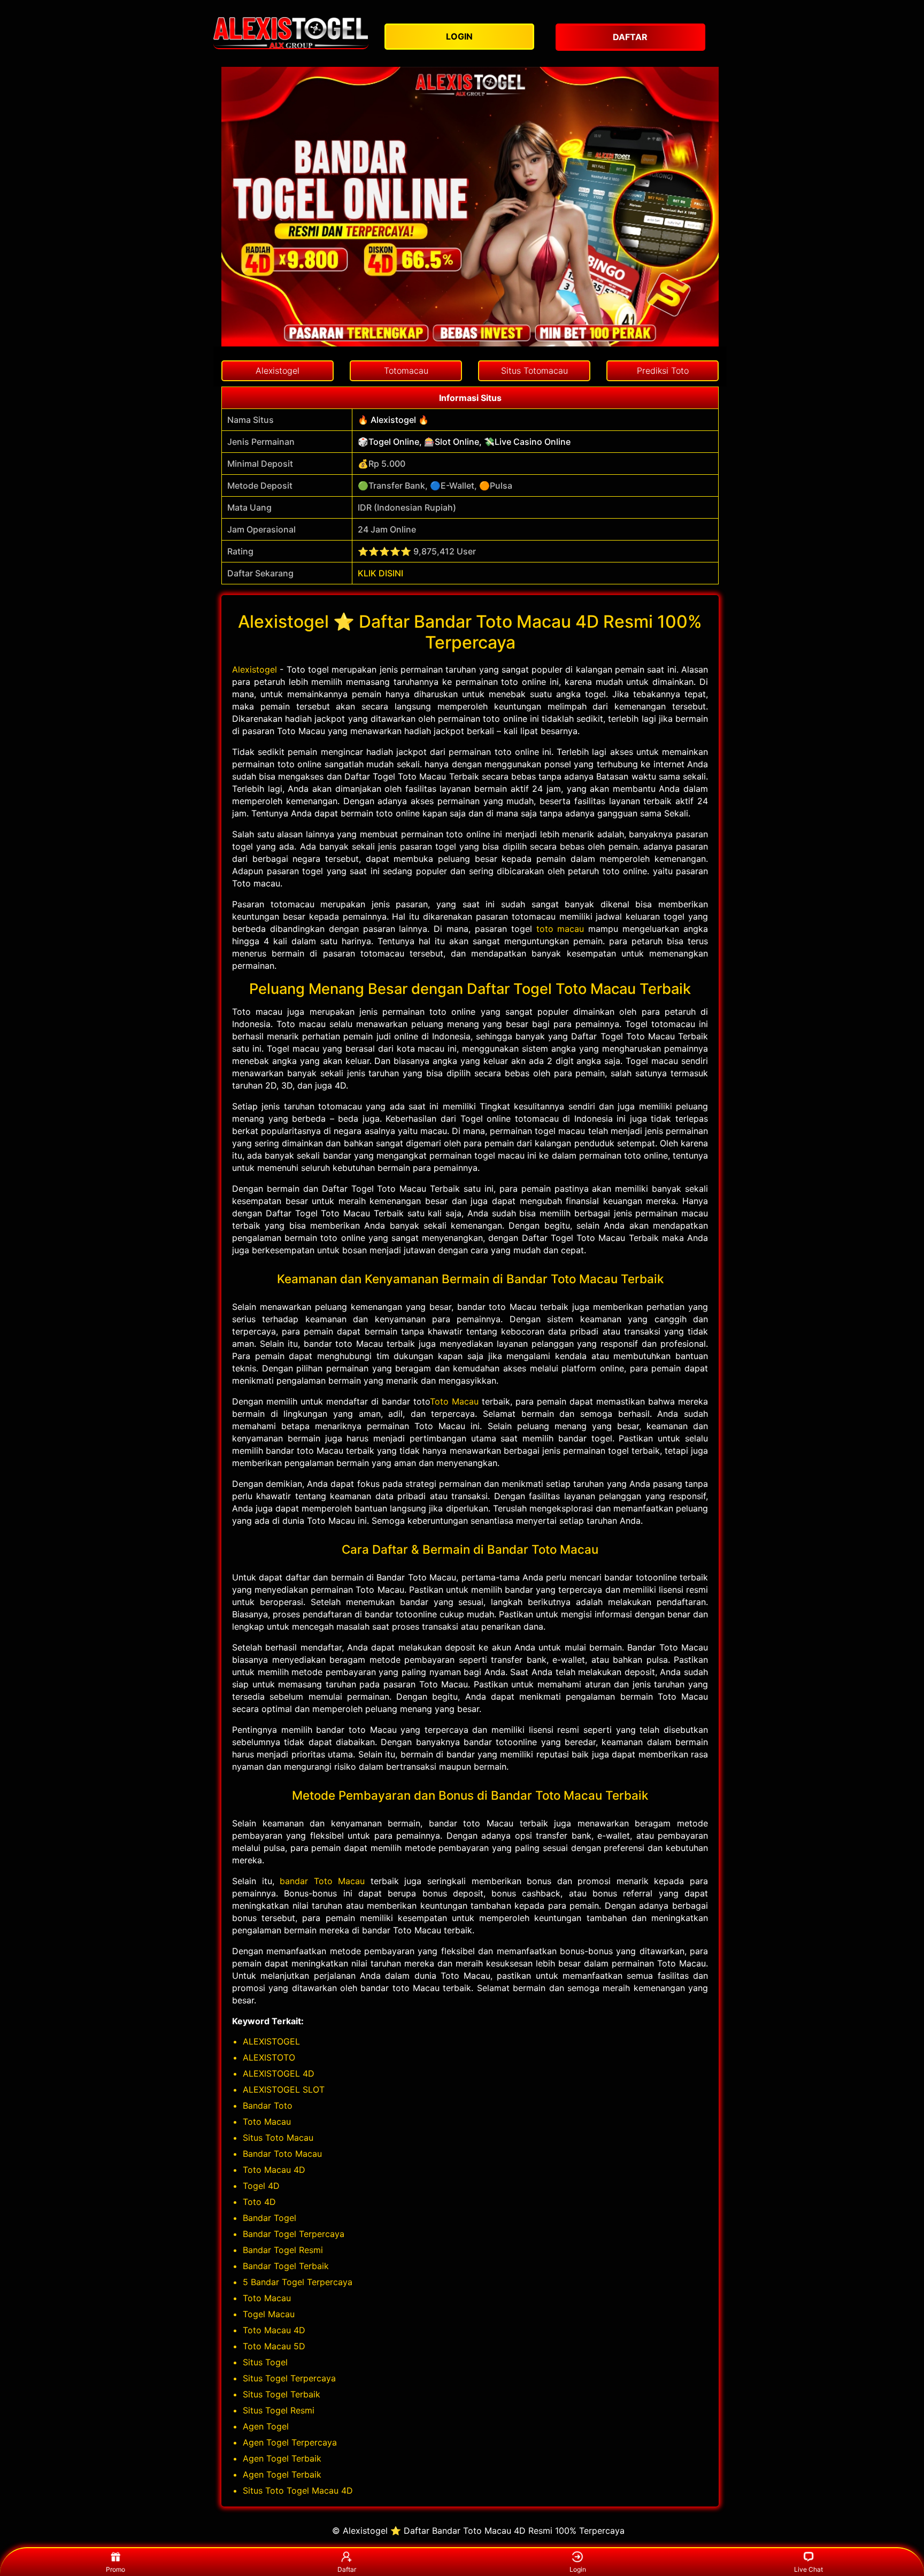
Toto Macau (454, 1401)
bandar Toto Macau (322, 1881)
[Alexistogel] (291, 33)
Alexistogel (255, 669)
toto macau (560, 929)
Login (578, 2569)
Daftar (347, 2569)
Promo (115, 2569)
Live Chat (808, 2569)
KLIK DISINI (380, 573)
